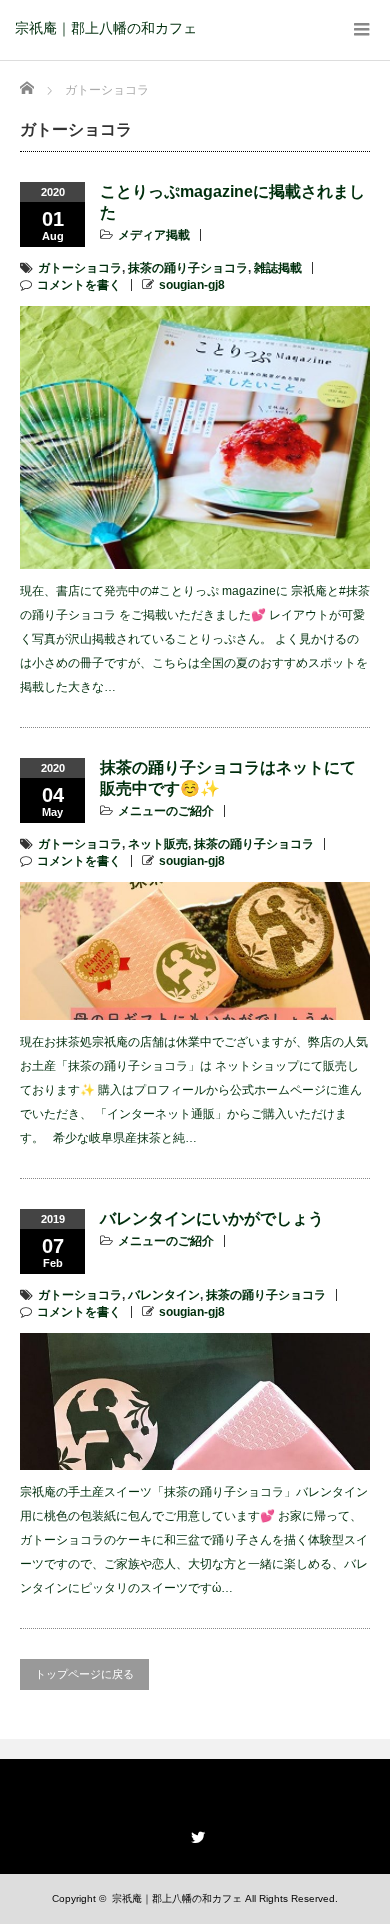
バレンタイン (164, 1295)
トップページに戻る (84, 1674)
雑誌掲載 (278, 268)
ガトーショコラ (80, 268)
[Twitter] (195, 1834)
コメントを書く (79, 285)
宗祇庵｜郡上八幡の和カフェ (106, 28)
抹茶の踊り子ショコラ (188, 268)
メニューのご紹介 (166, 811)
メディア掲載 (154, 235)
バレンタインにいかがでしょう (212, 1218)
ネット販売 (158, 844)
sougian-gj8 (192, 285)
